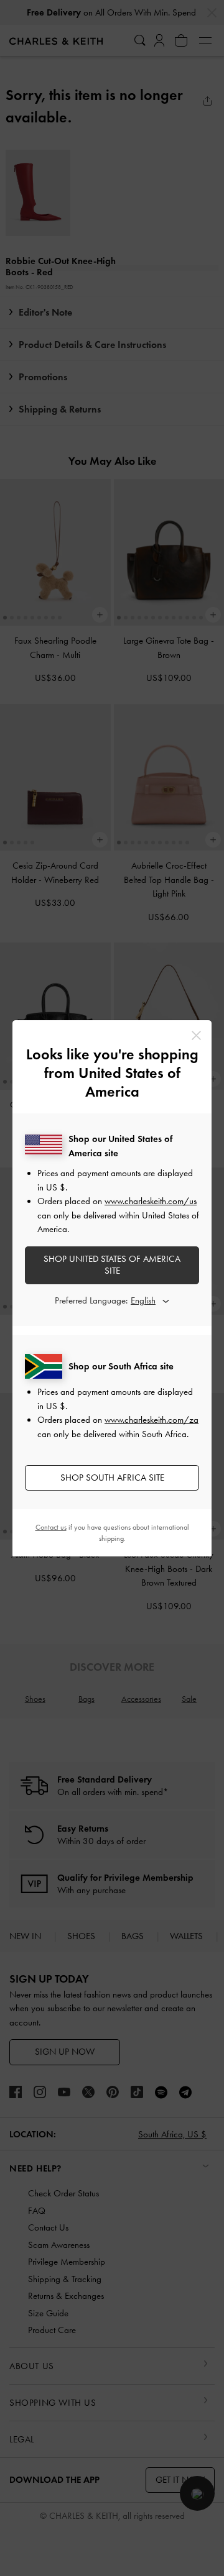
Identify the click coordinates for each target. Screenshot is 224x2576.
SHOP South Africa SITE (112, 1478)
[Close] (196, 1035)
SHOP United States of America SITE (112, 1265)
